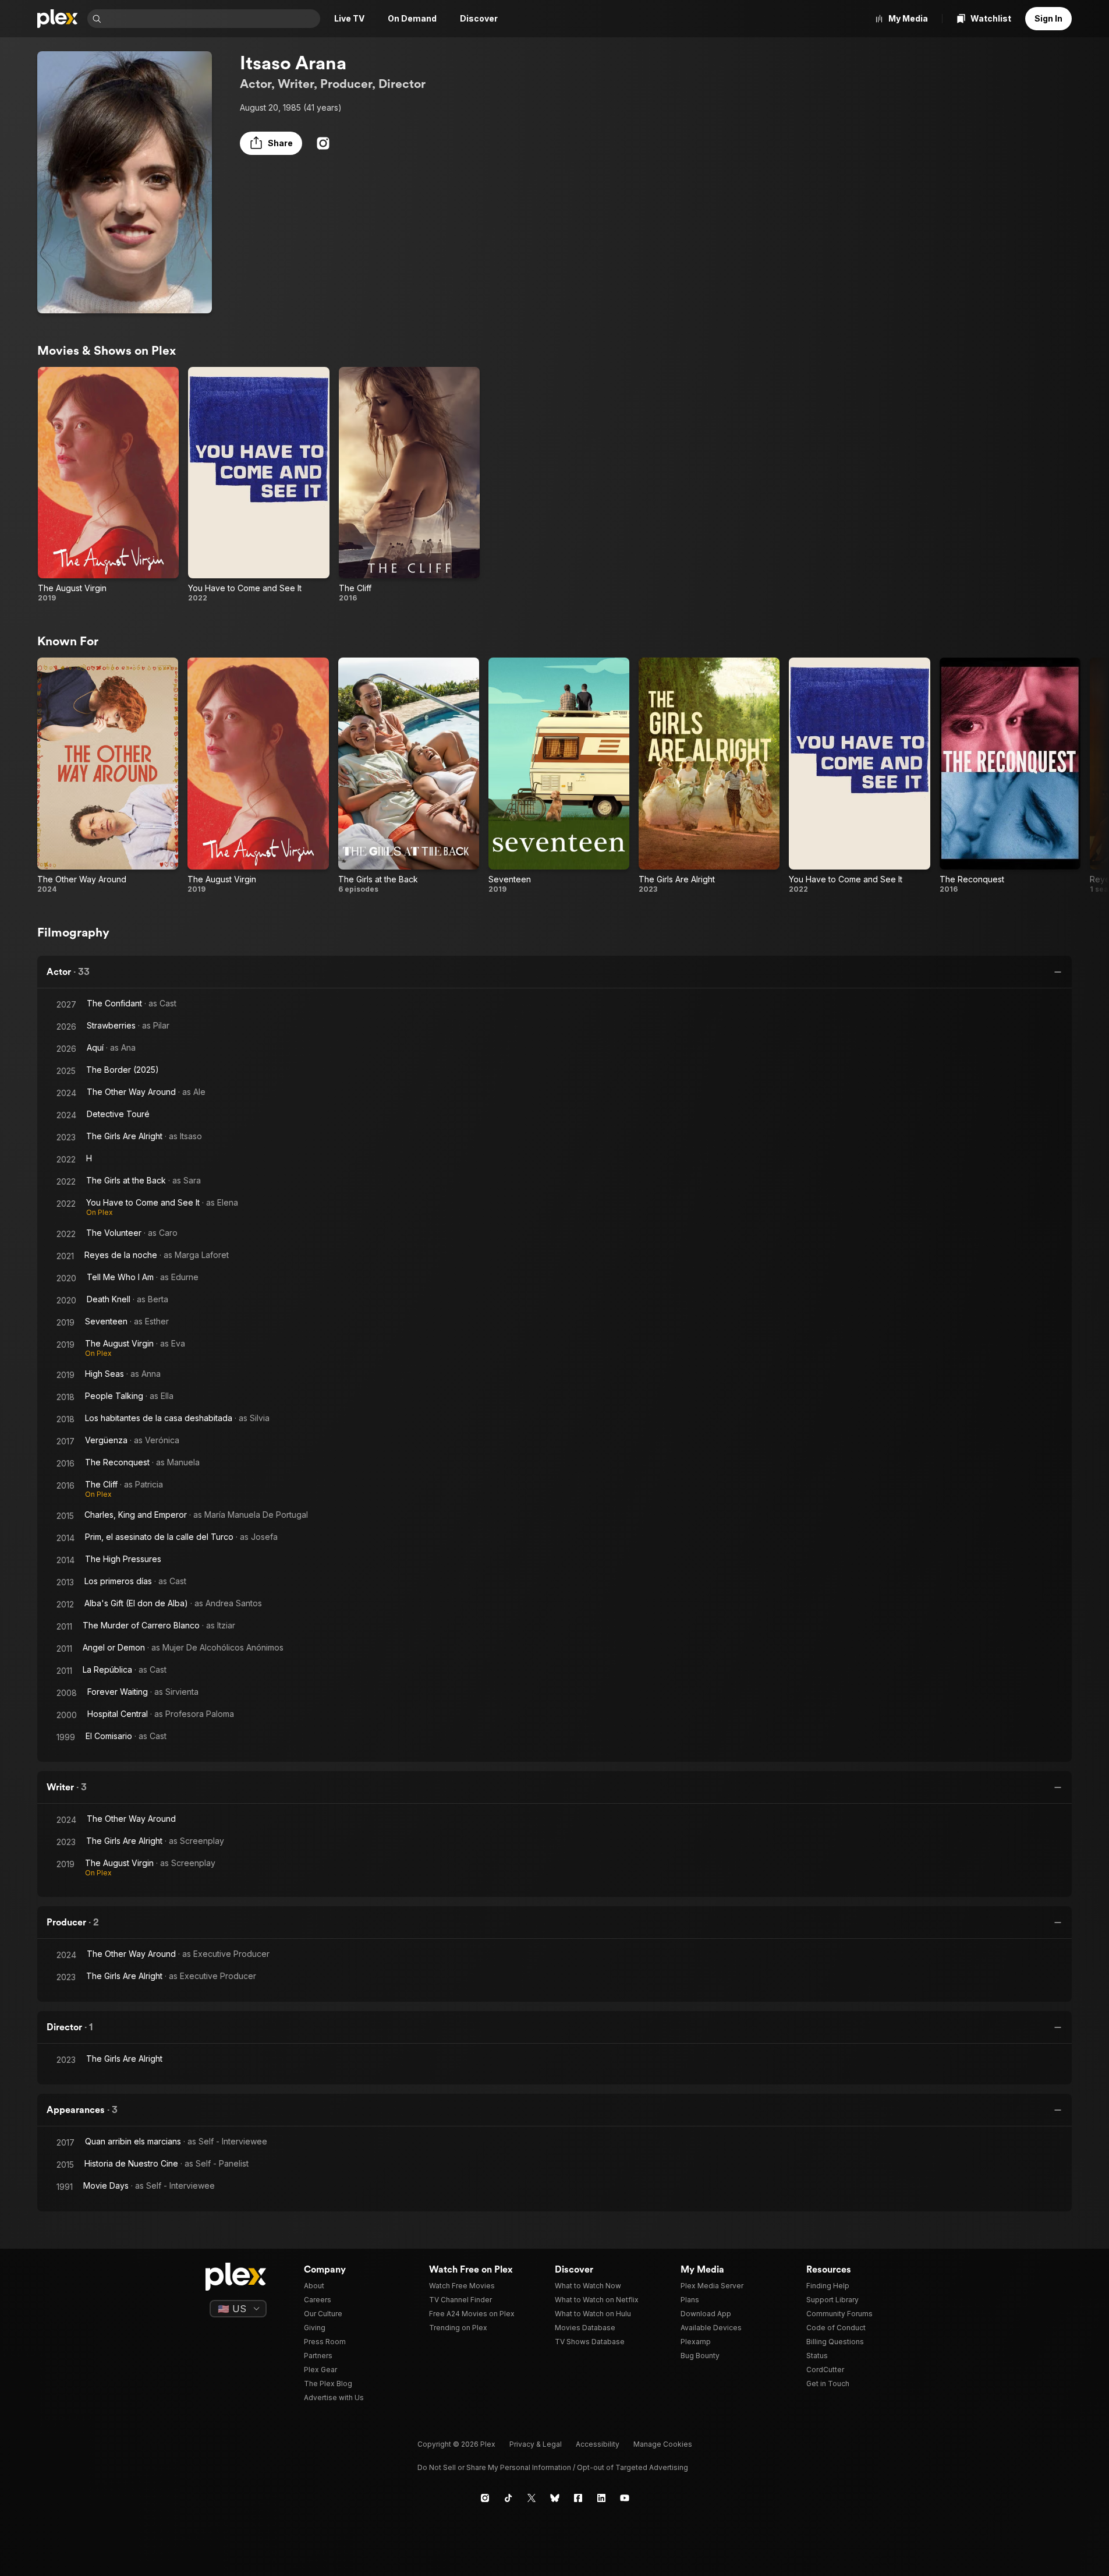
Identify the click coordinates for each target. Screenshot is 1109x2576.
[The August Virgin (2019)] (108, 485)
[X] (532, 2498)
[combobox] (212, 19)
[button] (271, 143)
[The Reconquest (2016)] (1010, 775)
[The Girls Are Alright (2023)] (709, 775)
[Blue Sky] (555, 2498)
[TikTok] (508, 2498)
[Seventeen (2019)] (559, 775)
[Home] (58, 19)
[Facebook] (578, 2498)
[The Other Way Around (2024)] (108, 775)
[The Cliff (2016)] (409, 485)
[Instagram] (323, 143)
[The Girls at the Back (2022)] (409, 775)
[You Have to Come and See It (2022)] (258, 485)
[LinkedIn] (601, 2498)
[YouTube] (625, 2498)
